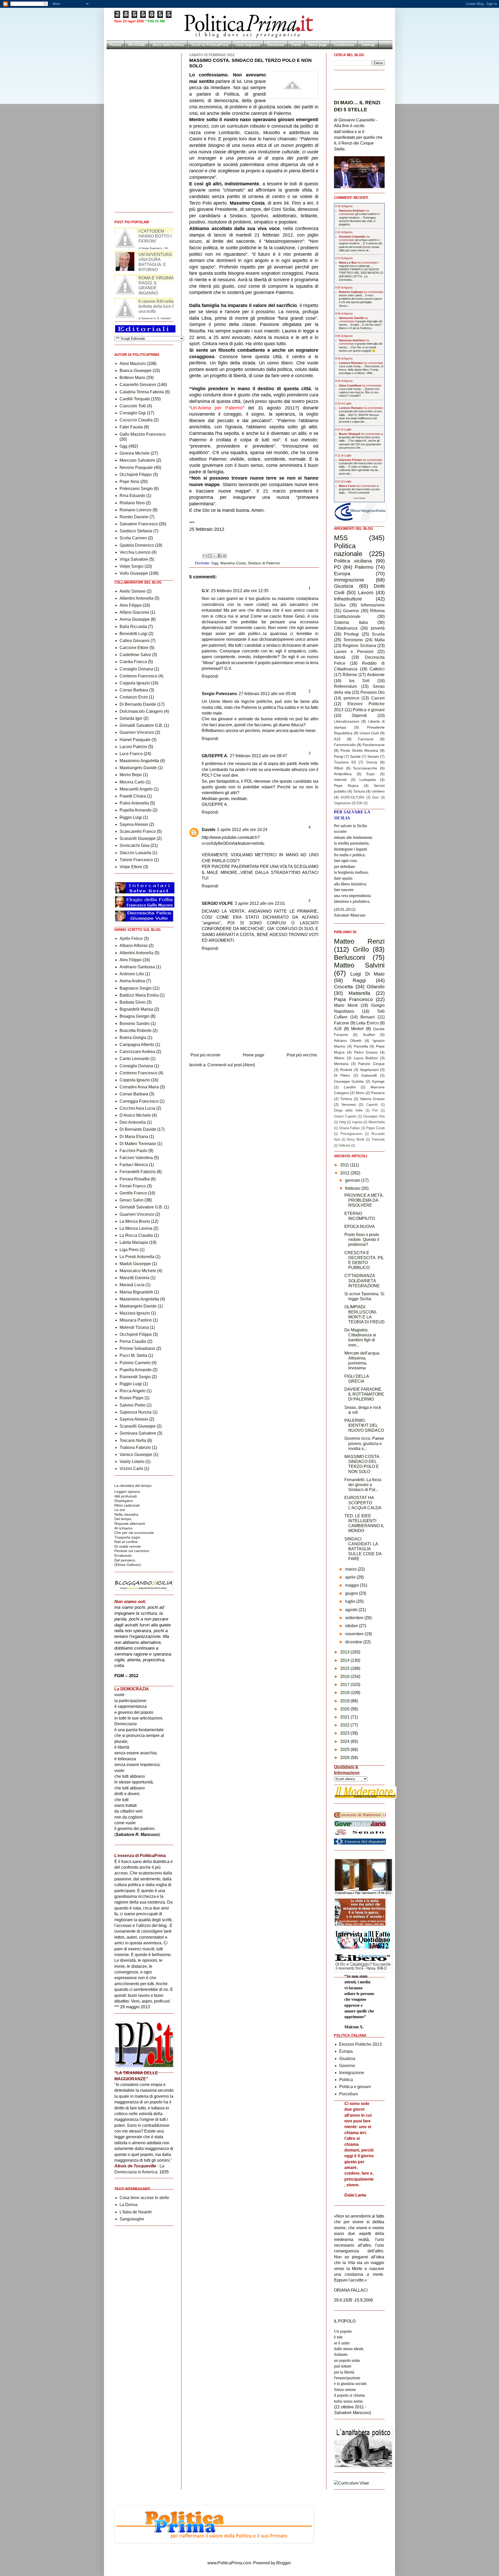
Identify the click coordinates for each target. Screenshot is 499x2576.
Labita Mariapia (134, 1242)
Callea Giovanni (134, 641)
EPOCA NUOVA (360, 1227)
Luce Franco (131, 754)
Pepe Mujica (346, 786)
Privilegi (351, 634)
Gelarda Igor (131, 718)
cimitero (378, 791)
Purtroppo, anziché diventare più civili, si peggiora (358, 221)
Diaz (376, 797)
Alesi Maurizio (133, 364)
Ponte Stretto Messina (359, 750)
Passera (378, 1093)
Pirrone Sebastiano (137, 1348)
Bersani (368, 1017)
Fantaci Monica (134, 1165)
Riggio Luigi (131, 817)
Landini (350, 1087)
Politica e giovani (369, 710)
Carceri (378, 698)
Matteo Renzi (359, 941)
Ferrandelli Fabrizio (138, 1172)
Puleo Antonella (134, 803)
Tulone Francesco (136, 860)
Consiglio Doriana (136, 669)
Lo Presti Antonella (137, 1257)
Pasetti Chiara (133, 796)
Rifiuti (339, 768)
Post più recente (205, 1055)
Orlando (376, 987)
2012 (345, 1173)
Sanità (355, 756)
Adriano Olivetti (348, 1041)
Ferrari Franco (133, 1186)
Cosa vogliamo (248, 45)
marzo (351, 1569)
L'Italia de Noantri (136, 2212)
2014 (345, 1660)
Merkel (357, 1029)
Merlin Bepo (131, 775)
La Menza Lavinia (136, 1228)
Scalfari (369, 1035)
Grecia (372, 762)
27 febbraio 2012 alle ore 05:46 (267, 694)
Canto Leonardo (134, 1059)
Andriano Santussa (137, 967)
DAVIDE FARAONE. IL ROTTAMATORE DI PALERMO (364, 1394)
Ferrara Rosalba (135, 1179)
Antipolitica (343, 774)
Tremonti (378, 1139)
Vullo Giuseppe (134, 573)
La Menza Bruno (135, 1221)
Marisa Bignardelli (136, 1292)
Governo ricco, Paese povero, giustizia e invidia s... (364, 1443)
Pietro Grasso (366, 1052)
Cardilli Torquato (135, 399)
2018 (345, 1693)
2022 (345, 1725)
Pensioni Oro (373, 692)
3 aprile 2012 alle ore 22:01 (260, 903)
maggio (353, 1585)
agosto (352, 1610)
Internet (340, 780)
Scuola (378, 634)
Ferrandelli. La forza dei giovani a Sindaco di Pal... (363, 1485)
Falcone (342, 1023)
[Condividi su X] (215, 556)
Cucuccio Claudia (136, 420)
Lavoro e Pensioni (354, 652)
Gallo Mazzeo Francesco (143, 434)
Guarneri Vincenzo (137, 732)
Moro (360, 1093)
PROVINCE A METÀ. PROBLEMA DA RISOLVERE (364, 1200)
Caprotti (372, 1105)
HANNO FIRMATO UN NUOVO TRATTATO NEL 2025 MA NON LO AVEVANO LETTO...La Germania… (361, 274)
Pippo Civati (375, 1128)
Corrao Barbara (134, 690)
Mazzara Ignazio (135, 1313)
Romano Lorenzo (136, 510)
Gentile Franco (133, 1193)
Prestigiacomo (351, 1134)
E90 (360, 803)
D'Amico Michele (135, 1115)
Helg (343, 1122)
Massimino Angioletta (139, 761)
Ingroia (357, 1122)
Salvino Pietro (133, 1405)
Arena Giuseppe (135, 619)
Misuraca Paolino (136, 1320)
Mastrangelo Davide (138, 768)
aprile (351, 1577)
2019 (345, 1701)
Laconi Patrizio (133, 747)
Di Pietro (342, 1075)
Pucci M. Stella (133, 1355)
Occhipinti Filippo (136, 475)
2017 (345, 1685)
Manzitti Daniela (134, 1278)
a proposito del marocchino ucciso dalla (361, 437)
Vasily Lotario (132, 1462)
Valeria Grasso (372, 1099)
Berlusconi (350, 957)
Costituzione (344, 45)
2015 (345, 1668)
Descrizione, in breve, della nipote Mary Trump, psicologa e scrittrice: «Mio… (361, 370)
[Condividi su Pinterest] (225, 556)
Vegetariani (342, 803)
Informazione (373, 605)
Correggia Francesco (139, 1101)
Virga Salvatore (134, 559)
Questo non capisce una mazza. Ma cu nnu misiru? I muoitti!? (359, 392)
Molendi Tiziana (134, 1327)
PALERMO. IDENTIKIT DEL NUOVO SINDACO (364, 1425)
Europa (342, 574)
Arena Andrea (132, 981)
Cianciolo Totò (133, 406)
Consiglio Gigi (133, 413)
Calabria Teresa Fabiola (142, 392)
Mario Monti (346, 1005)
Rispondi (210, 676)
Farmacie (366, 739)
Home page (318, 45)
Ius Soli (359, 681)
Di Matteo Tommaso (138, 1144)
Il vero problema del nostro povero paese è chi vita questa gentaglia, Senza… (360, 300)
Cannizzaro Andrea (137, 1052)
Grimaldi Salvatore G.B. (141, 725)
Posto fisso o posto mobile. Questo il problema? (362, 1240)
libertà (340, 657)
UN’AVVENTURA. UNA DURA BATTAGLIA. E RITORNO (156, 286)
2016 (345, 1676)
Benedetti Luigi (133, 634)
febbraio (353, 1188)
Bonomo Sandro (135, 1024)
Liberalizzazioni (347, 721)
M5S (341, 538)
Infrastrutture (348, 599)
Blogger (283, 2563)
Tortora (346, 1099)
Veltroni (344, 1145)
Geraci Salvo (132, 1200)
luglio (351, 1601)
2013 (345, 1652)
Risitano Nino (132, 503)
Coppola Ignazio (135, 683)
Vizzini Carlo (131, 1469)
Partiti (296, 45)
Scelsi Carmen (133, 538)
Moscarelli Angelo (136, 789)
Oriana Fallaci (350, 1128)
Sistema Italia (351, 622)
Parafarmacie (374, 745)
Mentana (341, 1064)
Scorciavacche (365, 768)
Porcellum (349, 2094)
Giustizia (344, 586)
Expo (371, 774)
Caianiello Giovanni (138, 385)
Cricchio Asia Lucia (137, 1108)
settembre (355, 1618)
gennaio (353, 1180)
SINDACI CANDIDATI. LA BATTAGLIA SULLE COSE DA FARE (363, 1549)
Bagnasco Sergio (136, 988)
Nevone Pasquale (136, 468)
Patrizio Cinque (371, 1064)
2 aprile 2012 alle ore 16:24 (242, 830)
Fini (375, 1110)
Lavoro (366, 593)
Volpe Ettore (131, 867)
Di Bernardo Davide (138, 704)
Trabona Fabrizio (135, 1447)
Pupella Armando (136, 810)
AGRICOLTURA (352, 797)
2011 (345, 1165)
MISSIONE (137, 45)
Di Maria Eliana (134, 1137)
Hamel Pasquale (135, 740)
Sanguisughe (132, 2219)
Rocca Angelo (133, 1391)
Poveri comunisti (359, 493)
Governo (351, 611)
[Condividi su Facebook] (220, 556)
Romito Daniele (134, 517)
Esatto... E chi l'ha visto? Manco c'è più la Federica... (360, 326)
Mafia (380, 640)
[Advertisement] (254, 1036)
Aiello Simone (133, 591)
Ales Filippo (131, 605)
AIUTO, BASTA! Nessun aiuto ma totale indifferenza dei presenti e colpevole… (359, 418)
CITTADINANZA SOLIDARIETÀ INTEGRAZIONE (362, 1281)
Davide (209, 830)
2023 (345, 1733)
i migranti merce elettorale (359, 264)
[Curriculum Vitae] (352, 2483)
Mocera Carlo (132, 782)
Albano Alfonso (134, 946)
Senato (373, 756)
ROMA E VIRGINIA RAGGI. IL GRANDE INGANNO (156, 309)
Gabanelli (369, 1075)
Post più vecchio (302, 1055)
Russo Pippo (132, 1398)
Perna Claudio (133, 1341)
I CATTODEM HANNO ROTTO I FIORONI (155, 260)
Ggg (215, 563)
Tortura (359, 791)
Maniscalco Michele (138, 1271)
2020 (345, 1709)
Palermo (364, 567)
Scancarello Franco (138, 831)
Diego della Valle (348, 1110)
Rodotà (346, 1070)
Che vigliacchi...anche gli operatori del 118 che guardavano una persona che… (360, 444)
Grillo (361, 949)
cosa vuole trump (350, 366)
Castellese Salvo (135, 655)
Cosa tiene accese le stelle (144, 2198)
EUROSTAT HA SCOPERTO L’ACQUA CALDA (363, 1503)
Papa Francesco (353, 999)
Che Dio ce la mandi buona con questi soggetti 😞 (357, 349)
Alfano (339, 1058)
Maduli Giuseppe (135, 1264)
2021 (345, 1717)
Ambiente (376, 675)
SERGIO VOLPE (217, 903)
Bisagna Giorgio (134, 1016)
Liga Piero (129, 1250)
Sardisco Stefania (136, 531)
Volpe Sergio (132, 566)
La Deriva (129, 2205)
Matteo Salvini (359, 965)
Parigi (339, 756)
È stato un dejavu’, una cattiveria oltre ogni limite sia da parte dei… (358, 470)
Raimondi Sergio (135, 1377)
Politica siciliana (353, 561)
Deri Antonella (133, 1122)
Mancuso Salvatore (137, 460)
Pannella (361, 1046)
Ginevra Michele (135, 453)
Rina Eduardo (132, 496)
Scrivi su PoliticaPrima (210, 45)
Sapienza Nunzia (136, 1412)
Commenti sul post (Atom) (231, 1065)
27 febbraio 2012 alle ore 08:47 (258, 756)
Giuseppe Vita (374, 1116)
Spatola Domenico (137, 545)
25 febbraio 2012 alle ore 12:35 (240, 591)
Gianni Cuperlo (345, 1116)
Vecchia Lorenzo (135, 552)
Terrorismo (353, 640)
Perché (116, 45)
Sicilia (340, 605)
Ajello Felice (131, 939)
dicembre (354, 1642)
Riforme (350, 675)
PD (337, 567)
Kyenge (378, 1081)
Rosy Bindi (356, 1139)
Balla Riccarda (133, 627)
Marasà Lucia (132, 1285)
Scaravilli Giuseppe (138, 838)
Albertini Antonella (136, 598)
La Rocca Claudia (136, 1235)
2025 (345, 1750)
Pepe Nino (129, 482)
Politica (346, 2080)
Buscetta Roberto (136, 1031)
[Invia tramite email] (205, 556)
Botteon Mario (132, 378)
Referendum (345, 686)
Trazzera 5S (345, 762)
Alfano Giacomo (134, 612)
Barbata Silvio (133, 1002)
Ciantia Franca (133, 662)
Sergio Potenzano (219, 694)
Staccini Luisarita (135, 853)
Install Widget (359, 498)
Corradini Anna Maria (139, 1087)
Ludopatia (368, 780)
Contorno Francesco (138, 676)
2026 (345, 1758)
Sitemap (368, 45)
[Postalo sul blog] (210, 556)
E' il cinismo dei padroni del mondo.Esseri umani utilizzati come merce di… (360, 247)
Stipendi (359, 715)
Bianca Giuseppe (136, 371)
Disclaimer (276, 45)
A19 (337, 739)
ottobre (352, 1626)
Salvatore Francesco (139, 524)
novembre (355, 1634)
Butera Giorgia (133, 1038)
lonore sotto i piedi (350, 295)
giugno (352, 1593)
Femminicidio (345, 745)
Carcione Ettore (134, 648)
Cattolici (377, 669)
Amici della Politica (168, 45)
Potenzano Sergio (136, 489)
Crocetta (343, 987)
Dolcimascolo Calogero (141, 711)
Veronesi (349, 1104)
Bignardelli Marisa (136, 1009)
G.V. (206, 591)
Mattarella (359, 993)
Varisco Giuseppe (136, 1454)
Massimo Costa (233, 563)
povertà (378, 628)
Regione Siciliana (359, 646)
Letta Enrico (367, 1023)
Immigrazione (349, 580)
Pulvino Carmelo (135, 1363)
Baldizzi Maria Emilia (139, 995)
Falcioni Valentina (136, 1158)
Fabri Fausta (131, 427)
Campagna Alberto (137, 1045)
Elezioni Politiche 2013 (360, 2044)
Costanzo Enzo (134, 697)
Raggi (359, 980)
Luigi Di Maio (367, 974)
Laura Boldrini (366, 1058)
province (352, 698)
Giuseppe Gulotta (349, 1081)
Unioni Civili (369, 733)
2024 (345, 1741)
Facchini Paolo (133, 1151)
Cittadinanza (346, 628)
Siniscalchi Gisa (134, 845)
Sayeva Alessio (134, 824)
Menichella (377, 1122)
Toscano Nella (133, 1440)
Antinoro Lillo (132, 974)
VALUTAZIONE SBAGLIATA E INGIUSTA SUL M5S (153, 239)
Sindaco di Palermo (264, 563)
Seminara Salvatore (138, 1433)
